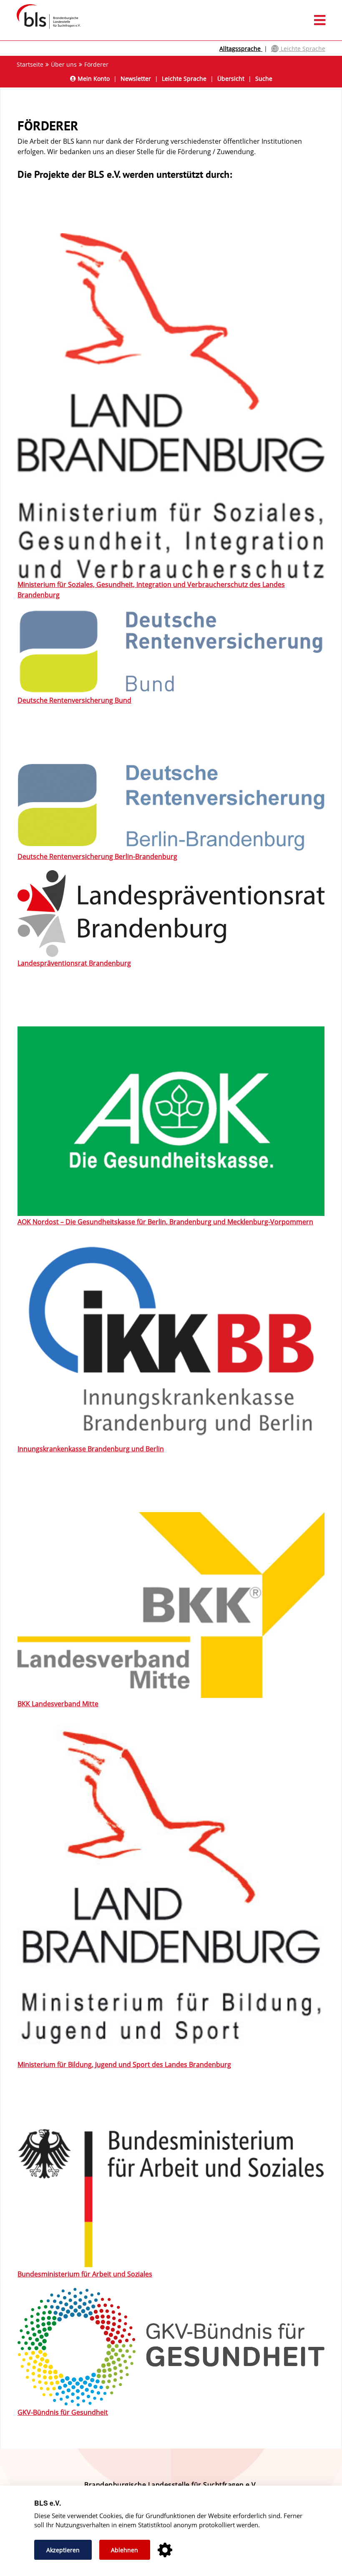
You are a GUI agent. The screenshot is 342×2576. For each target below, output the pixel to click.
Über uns (64, 64)
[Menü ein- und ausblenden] (171, 20)
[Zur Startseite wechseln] (44, 28)
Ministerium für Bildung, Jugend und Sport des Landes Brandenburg (124, 2064)
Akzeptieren (63, 2550)
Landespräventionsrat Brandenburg (74, 963)
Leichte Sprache (302, 49)
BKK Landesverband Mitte (58, 1704)
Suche (264, 79)
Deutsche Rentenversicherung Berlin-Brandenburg (97, 856)
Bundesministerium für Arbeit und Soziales (85, 2274)
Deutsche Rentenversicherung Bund (74, 700)
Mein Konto (93, 79)
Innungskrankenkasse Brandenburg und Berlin (91, 1449)
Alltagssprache (241, 49)
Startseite (30, 64)
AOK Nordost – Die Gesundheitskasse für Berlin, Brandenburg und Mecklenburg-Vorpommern (165, 1222)
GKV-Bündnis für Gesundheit (63, 2412)
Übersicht (231, 79)
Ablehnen (124, 2550)
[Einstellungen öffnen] (165, 2550)
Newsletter (136, 79)
